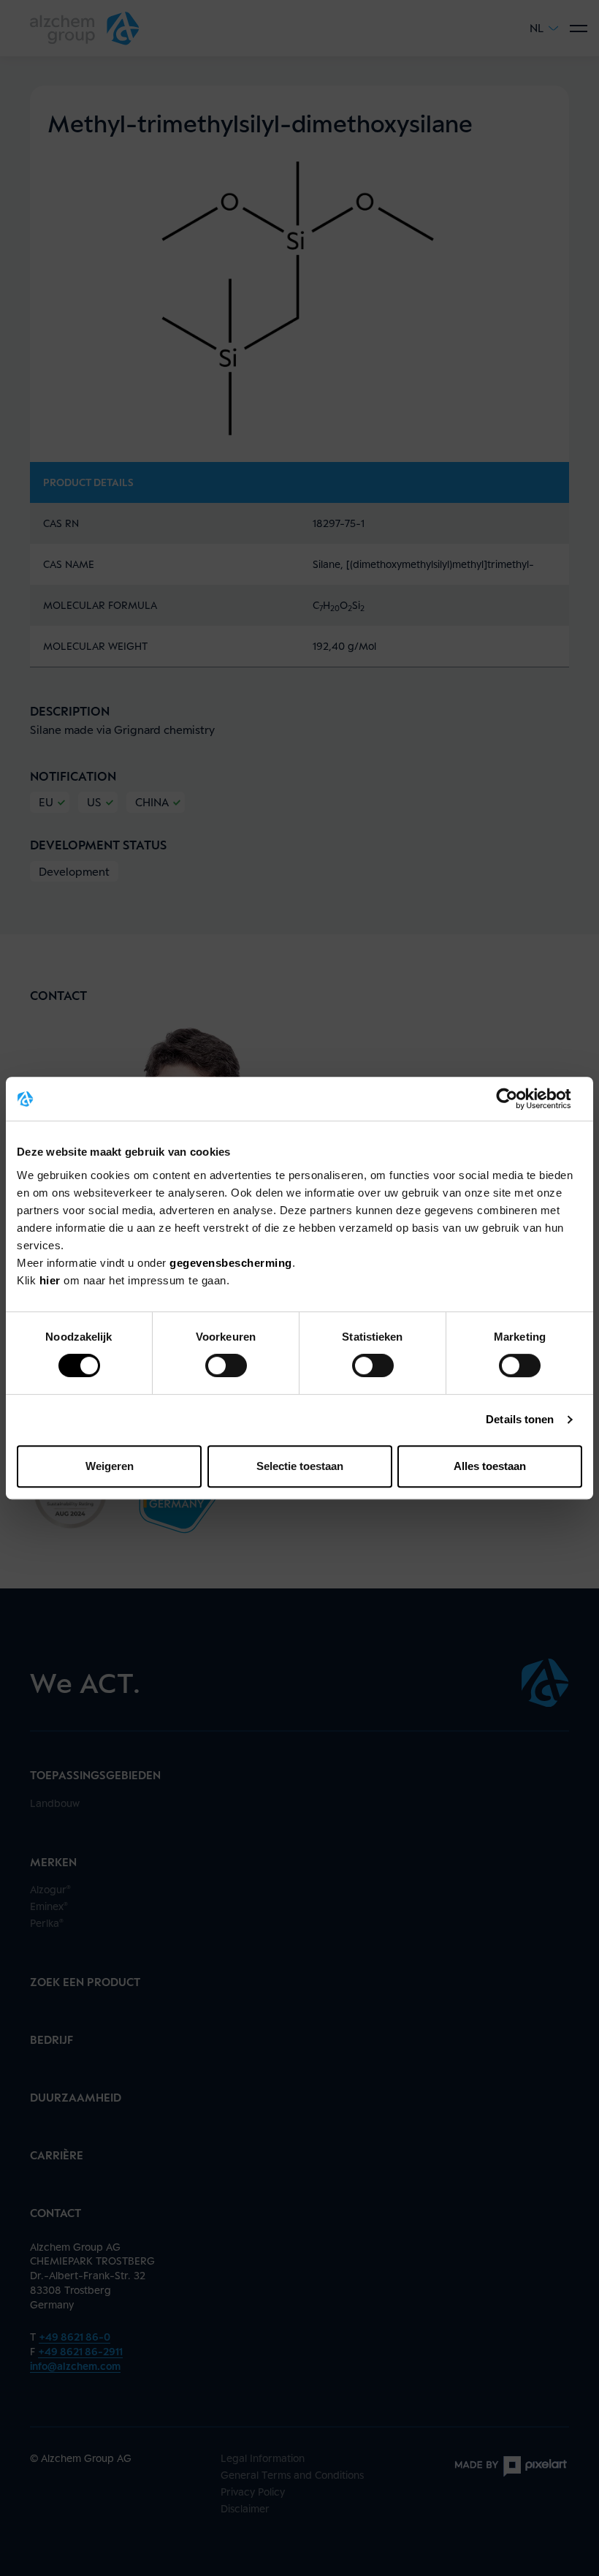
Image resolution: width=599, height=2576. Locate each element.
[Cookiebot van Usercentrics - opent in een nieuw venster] (518, 1099)
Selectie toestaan (300, 1466)
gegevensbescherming (231, 1263)
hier (52, 1280)
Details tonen (520, 1419)
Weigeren (110, 1466)
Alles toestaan (490, 1466)
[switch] (226, 1365)
